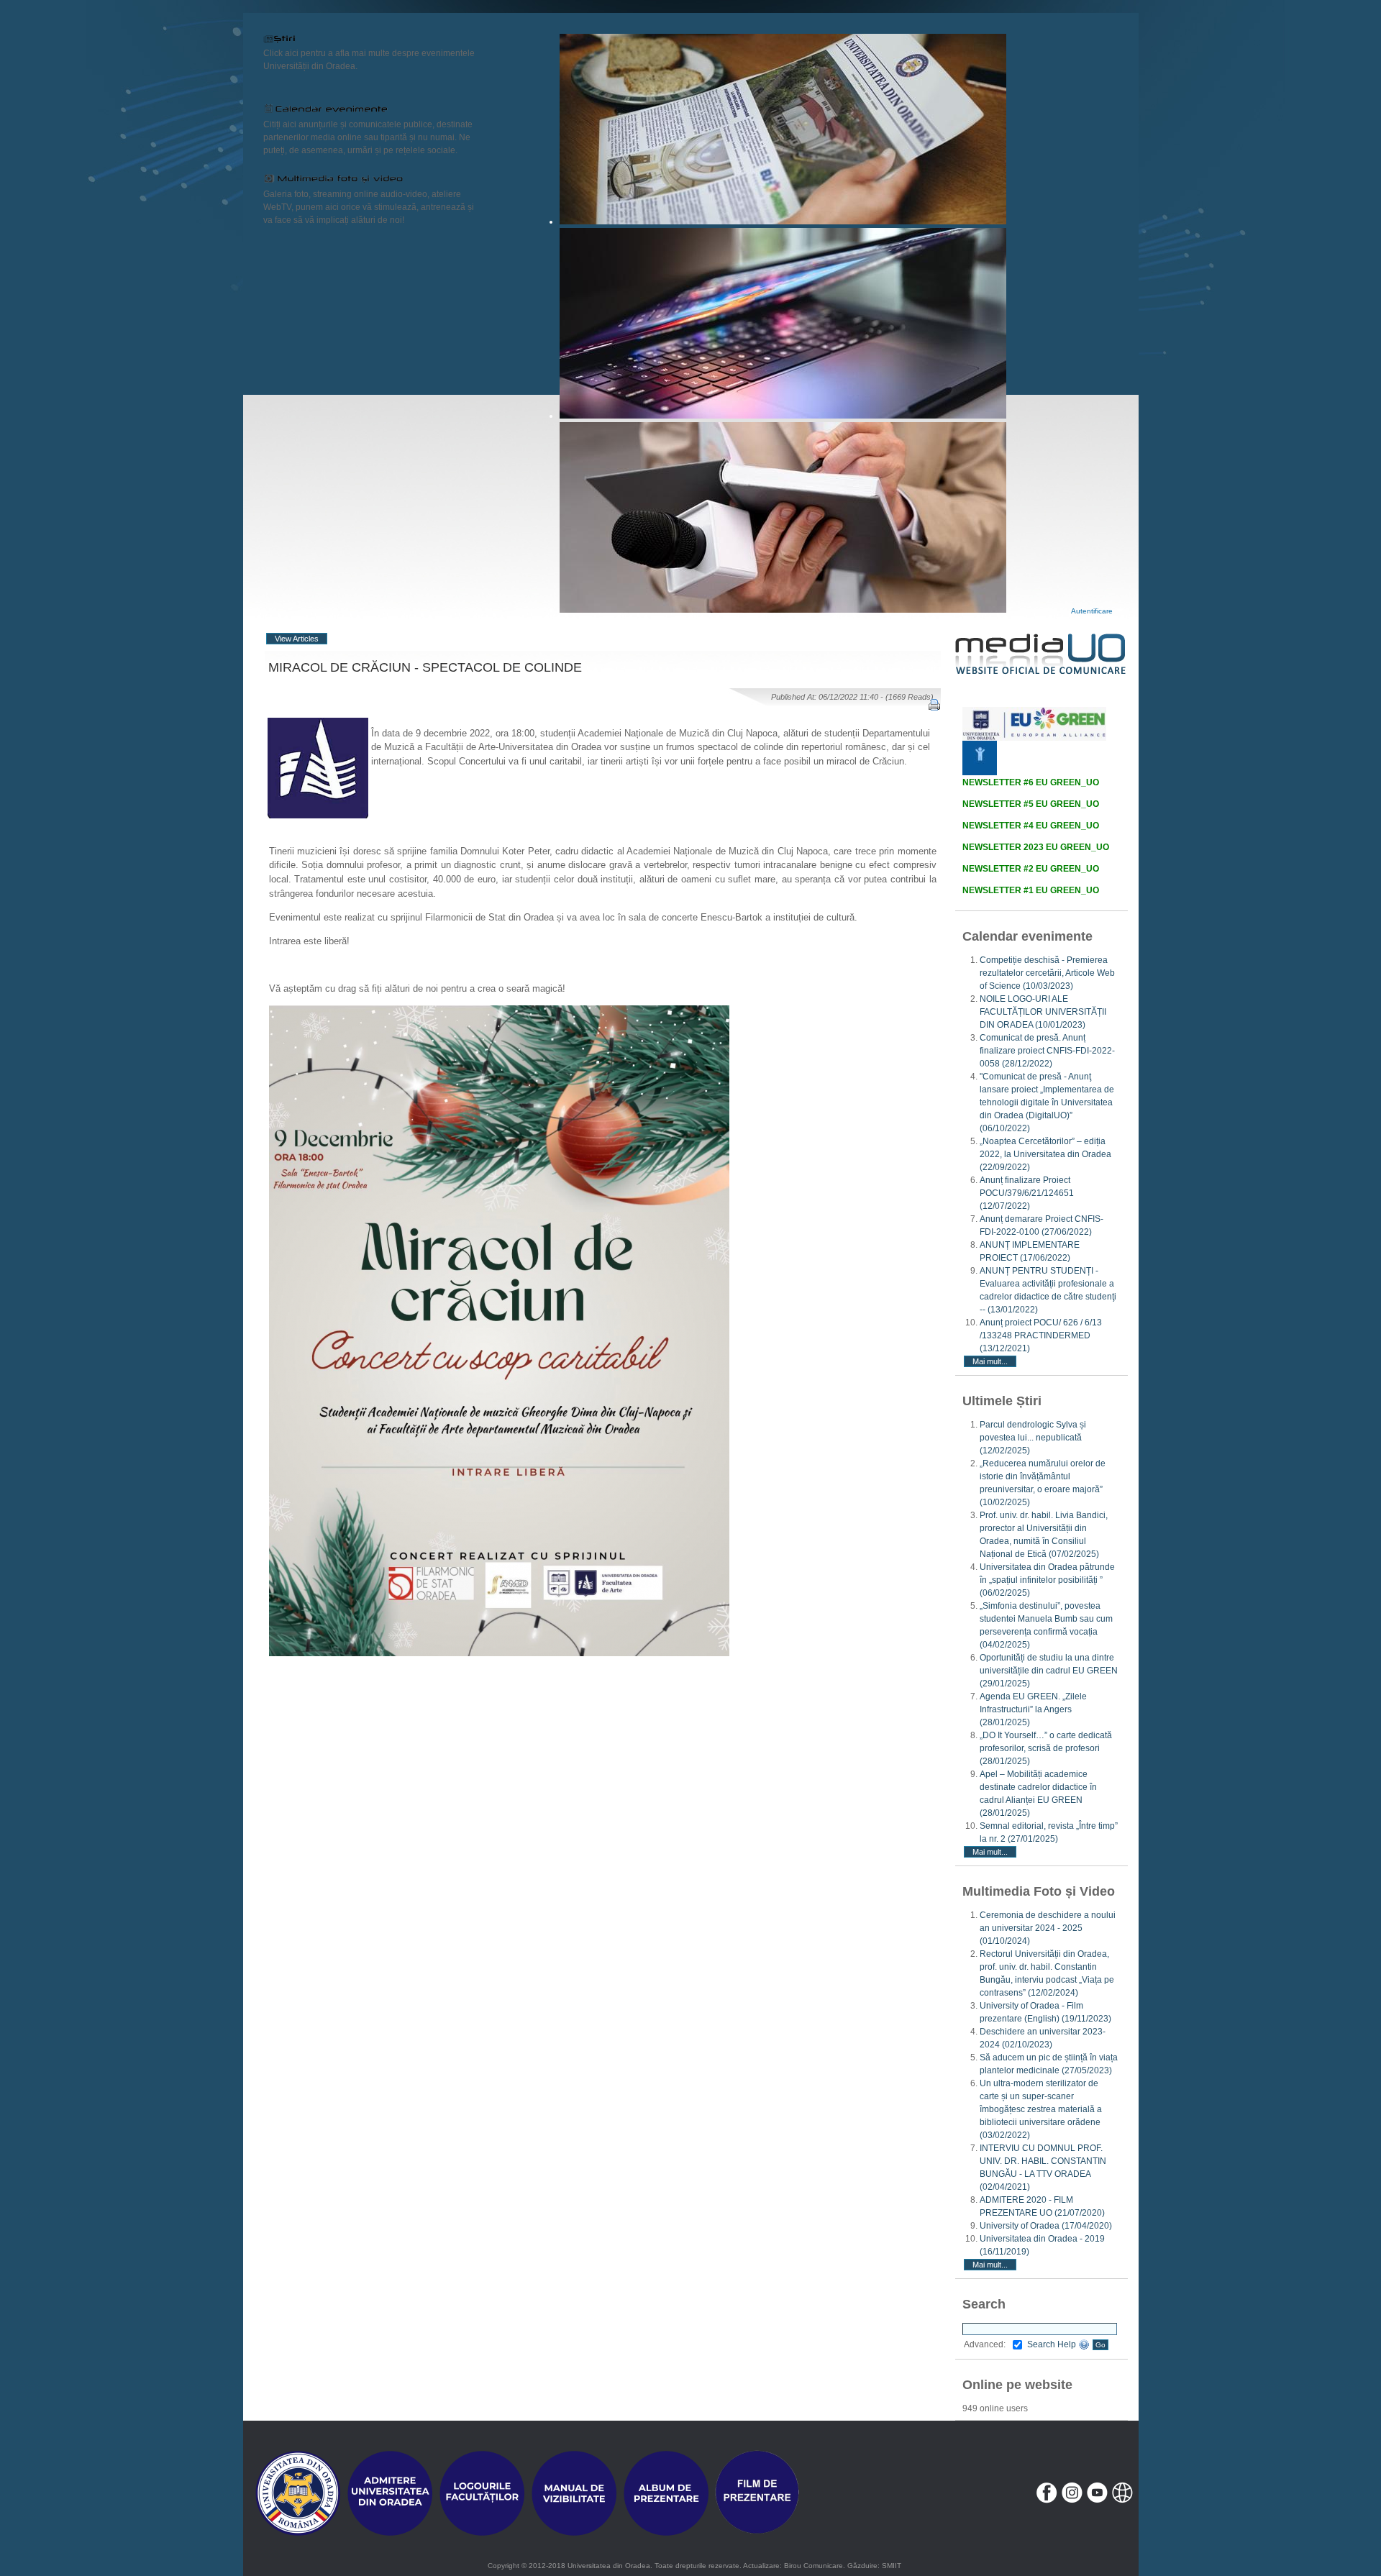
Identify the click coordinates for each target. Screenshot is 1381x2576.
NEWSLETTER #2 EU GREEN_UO (1031, 869)
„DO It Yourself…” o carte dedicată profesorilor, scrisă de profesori (1046, 1748)
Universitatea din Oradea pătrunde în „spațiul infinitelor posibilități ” (1047, 1580)
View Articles (297, 639)
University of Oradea (1046, 2226)
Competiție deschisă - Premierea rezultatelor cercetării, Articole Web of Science (1047, 973)
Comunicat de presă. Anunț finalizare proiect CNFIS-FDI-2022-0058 (1047, 1051)
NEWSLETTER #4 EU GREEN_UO (1031, 826)
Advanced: (985, 2344)
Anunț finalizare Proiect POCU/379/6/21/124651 (1027, 1193)
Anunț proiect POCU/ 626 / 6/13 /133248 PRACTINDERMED (1041, 1335)
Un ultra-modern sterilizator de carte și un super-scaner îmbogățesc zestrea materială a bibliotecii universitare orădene (1041, 2109)
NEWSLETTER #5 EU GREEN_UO (1031, 804)
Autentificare (1092, 611)
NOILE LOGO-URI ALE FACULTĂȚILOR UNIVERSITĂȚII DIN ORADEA (1043, 1012)
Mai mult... (990, 1361)
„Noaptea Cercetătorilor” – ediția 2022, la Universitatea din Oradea (1045, 1154)
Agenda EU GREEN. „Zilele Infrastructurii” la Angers (1033, 1709)
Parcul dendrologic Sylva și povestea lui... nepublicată (1033, 1438)
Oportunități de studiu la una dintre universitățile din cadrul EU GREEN (1049, 1671)
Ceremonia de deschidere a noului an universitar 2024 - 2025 (1048, 1928)
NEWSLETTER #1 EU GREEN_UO (1031, 890)
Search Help (1053, 2344)
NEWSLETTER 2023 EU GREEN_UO (1036, 847)
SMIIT (892, 2566)
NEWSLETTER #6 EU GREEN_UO (1031, 782)
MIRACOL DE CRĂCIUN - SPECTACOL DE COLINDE (425, 667)
